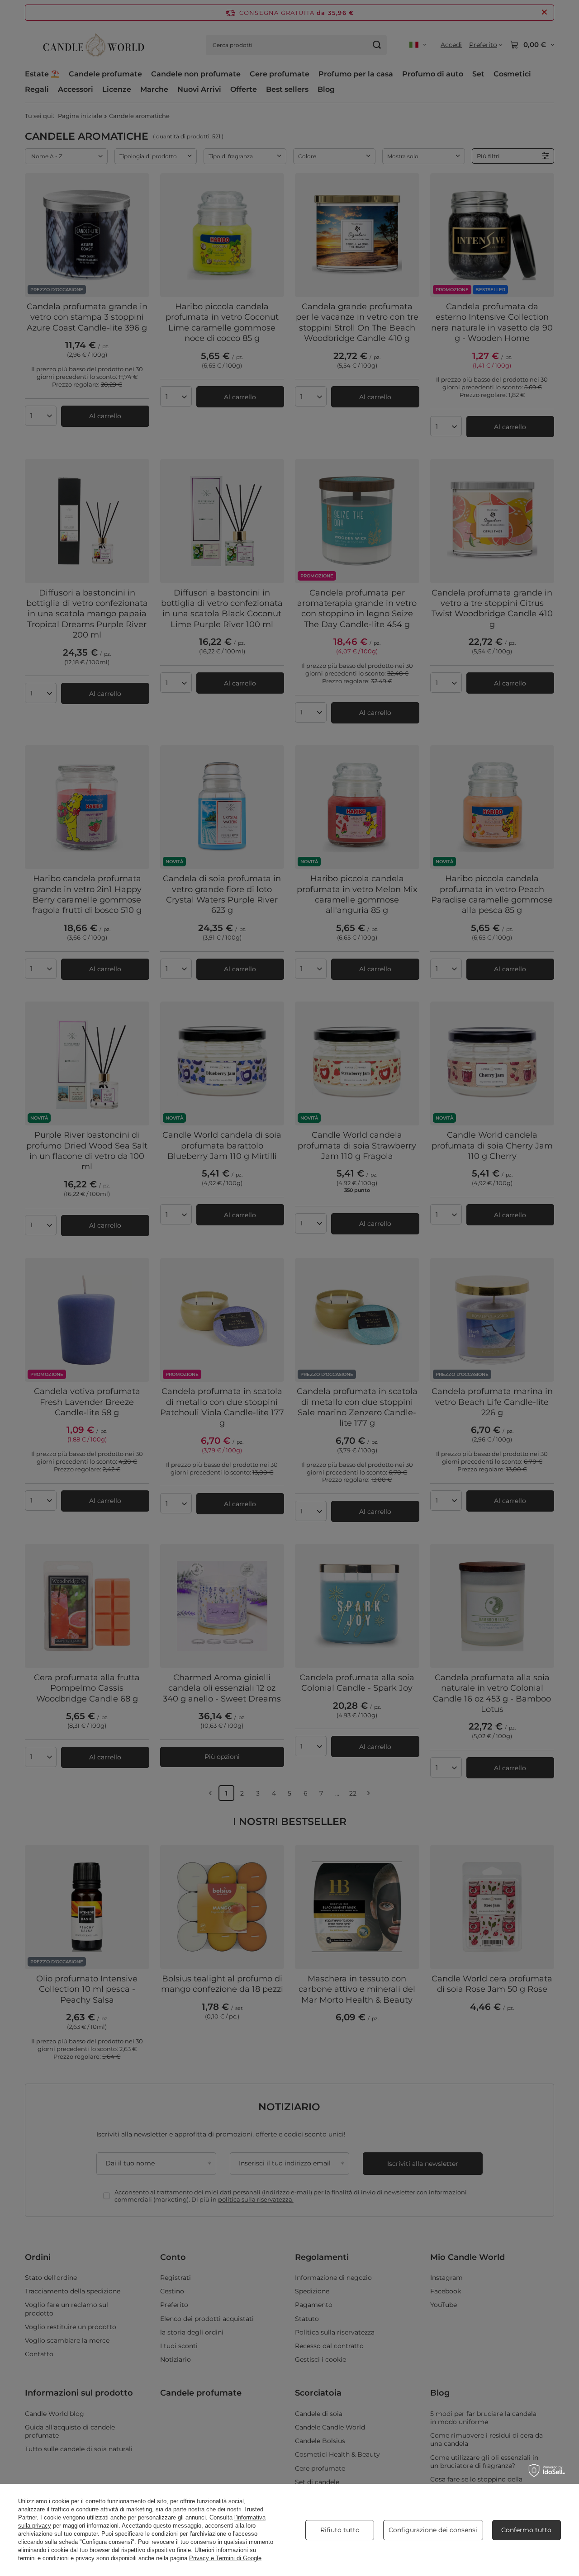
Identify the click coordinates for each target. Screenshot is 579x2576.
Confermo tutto (526, 2530)
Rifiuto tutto (340, 2530)
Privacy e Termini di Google (225, 2558)
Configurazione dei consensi (433, 2530)
